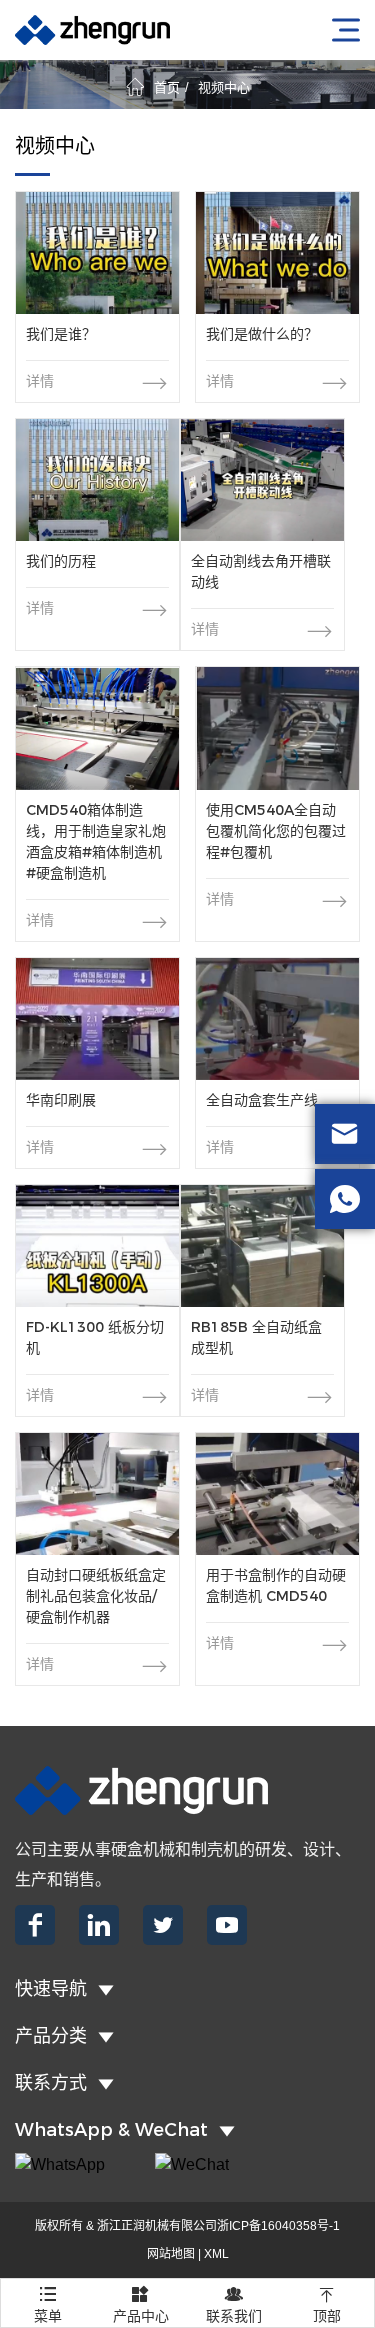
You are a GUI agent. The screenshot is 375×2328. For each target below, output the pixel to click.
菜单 (48, 2304)
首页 (167, 87)
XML (216, 2254)
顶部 (327, 2304)
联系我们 (234, 2304)
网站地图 (171, 2254)
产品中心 (141, 2304)
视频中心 (224, 87)
